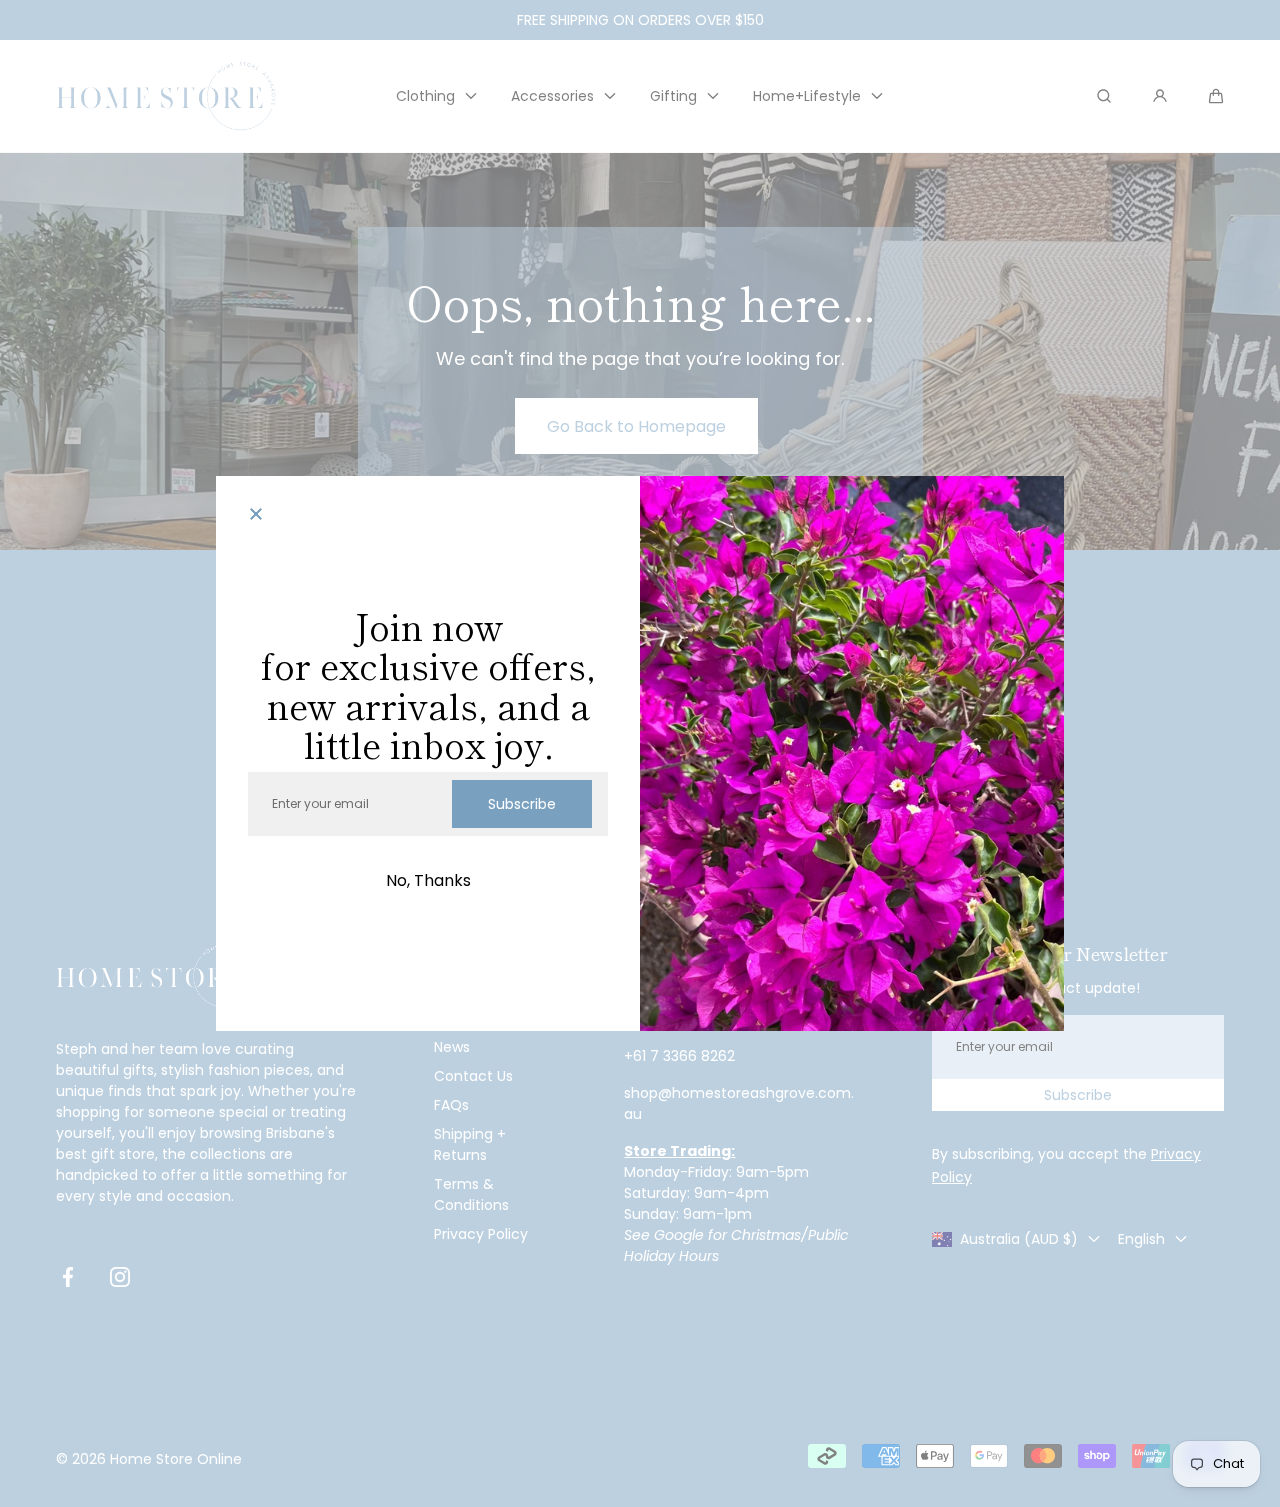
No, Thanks (428, 880)
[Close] (256, 516)
